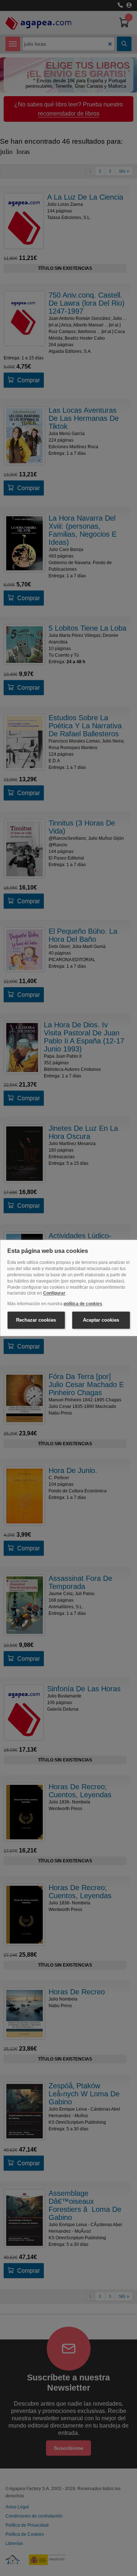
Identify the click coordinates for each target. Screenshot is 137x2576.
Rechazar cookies (36, 1320)
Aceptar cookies (101, 1320)
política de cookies (83, 1304)
